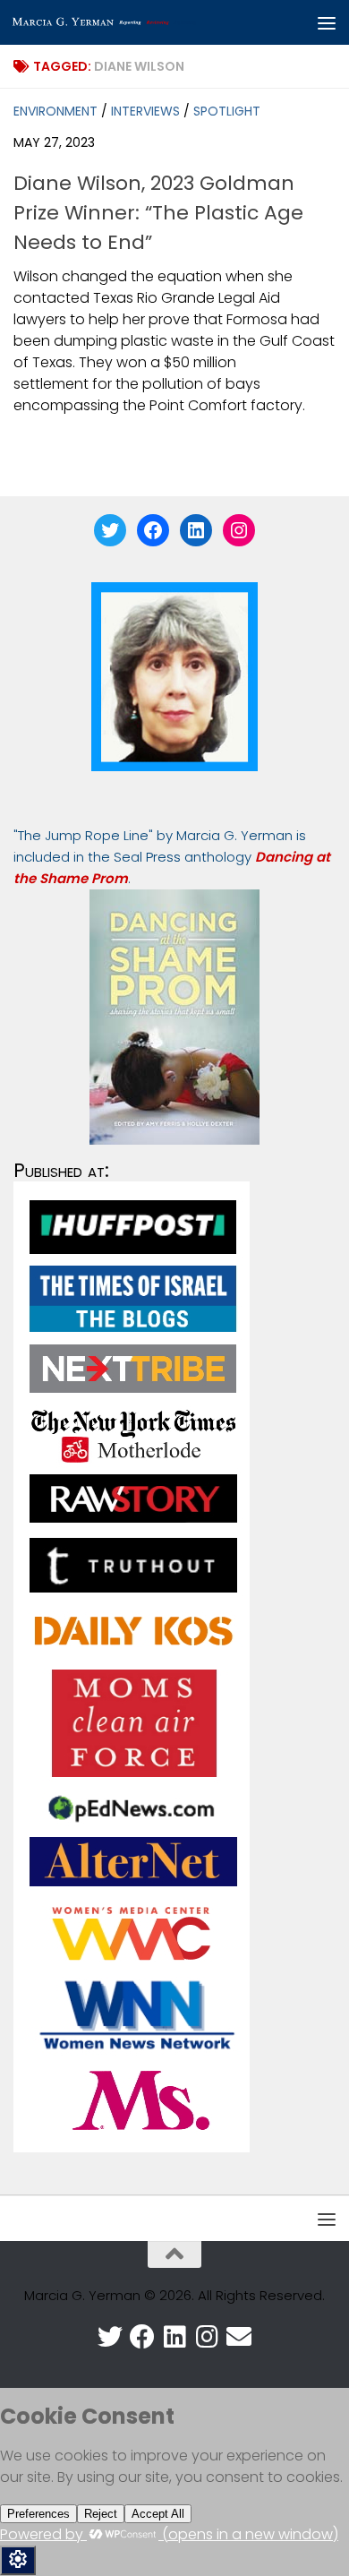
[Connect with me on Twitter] (110, 2337)
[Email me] (239, 2337)
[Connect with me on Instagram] (207, 2337)
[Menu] (327, 22)
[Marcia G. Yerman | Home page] (137, 22)
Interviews (145, 111)
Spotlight (227, 111)
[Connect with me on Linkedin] (174, 2337)
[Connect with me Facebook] (142, 2337)
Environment (55, 111)
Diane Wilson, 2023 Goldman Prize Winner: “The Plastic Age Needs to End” (158, 213)
